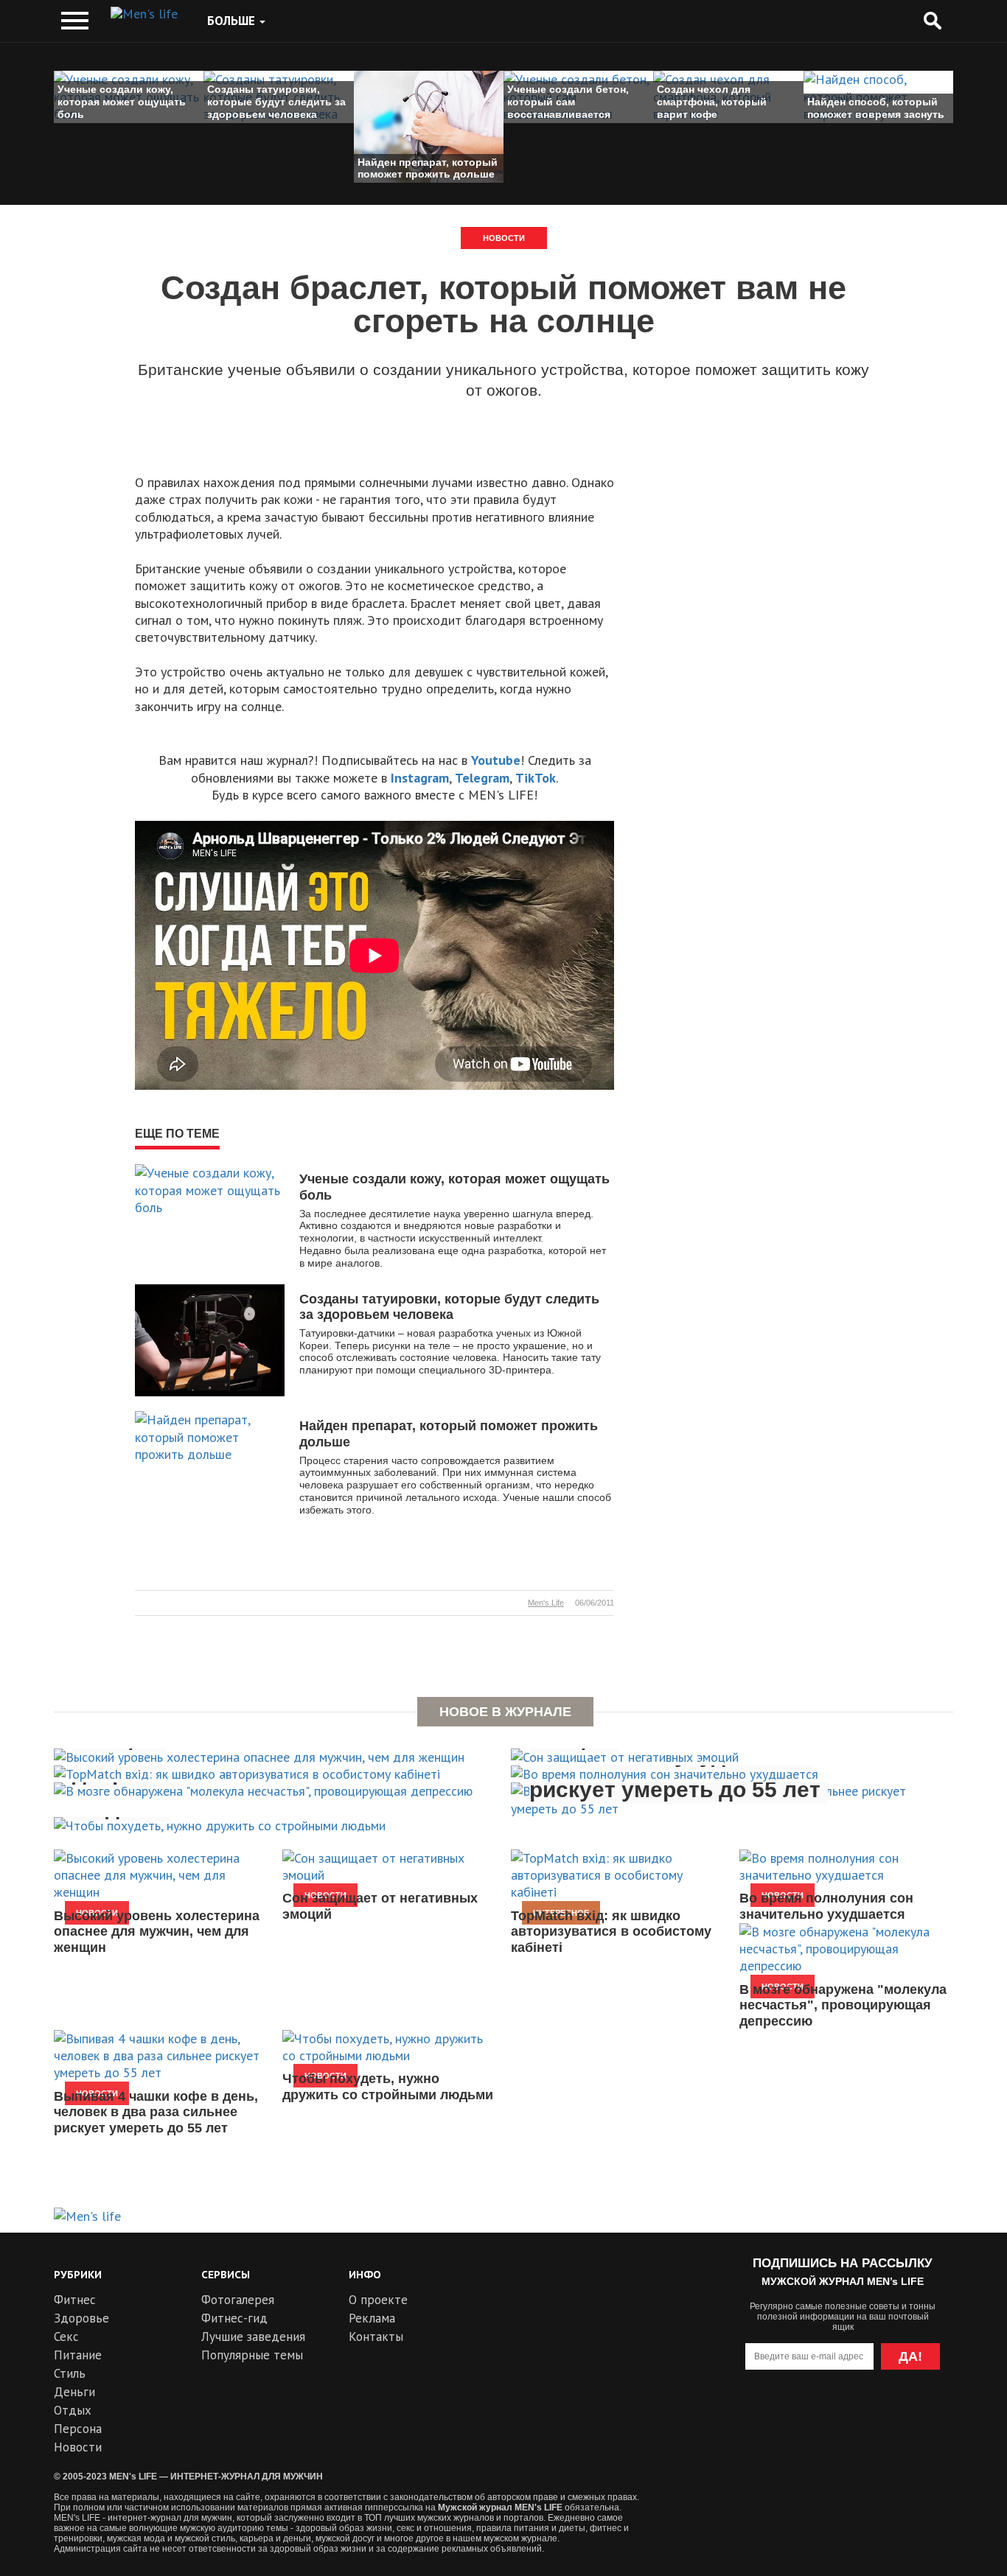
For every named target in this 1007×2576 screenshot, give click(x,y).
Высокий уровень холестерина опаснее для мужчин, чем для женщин (157, 1932)
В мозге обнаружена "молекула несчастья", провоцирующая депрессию (843, 2005)
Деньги (74, 2392)
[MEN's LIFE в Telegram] (816, 2416)
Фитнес (75, 2300)
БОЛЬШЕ (233, 21)
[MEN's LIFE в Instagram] (870, 2416)
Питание (78, 2355)
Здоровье (81, 2318)
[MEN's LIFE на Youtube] (763, 2416)
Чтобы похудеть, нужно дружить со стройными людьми (388, 2087)
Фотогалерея (238, 2300)
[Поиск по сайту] (932, 21)
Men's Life (546, 1603)
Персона (78, 2429)
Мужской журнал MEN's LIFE (500, 2507)
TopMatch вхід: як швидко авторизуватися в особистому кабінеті (611, 1932)
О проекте (378, 2300)
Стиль (70, 2373)
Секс (66, 2337)
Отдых (73, 2410)
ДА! (910, 2356)
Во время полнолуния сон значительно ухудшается (826, 1906)
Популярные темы (252, 2355)
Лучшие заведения (253, 2337)
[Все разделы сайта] (75, 21)
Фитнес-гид (234, 2318)
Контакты (376, 2337)
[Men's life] (144, 14)
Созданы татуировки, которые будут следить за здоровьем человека (449, 1307)
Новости (504, 238)
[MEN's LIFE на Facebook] (923, 2416)
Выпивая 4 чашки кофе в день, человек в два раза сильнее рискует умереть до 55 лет (156, 2112)
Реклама (372, 2318)
